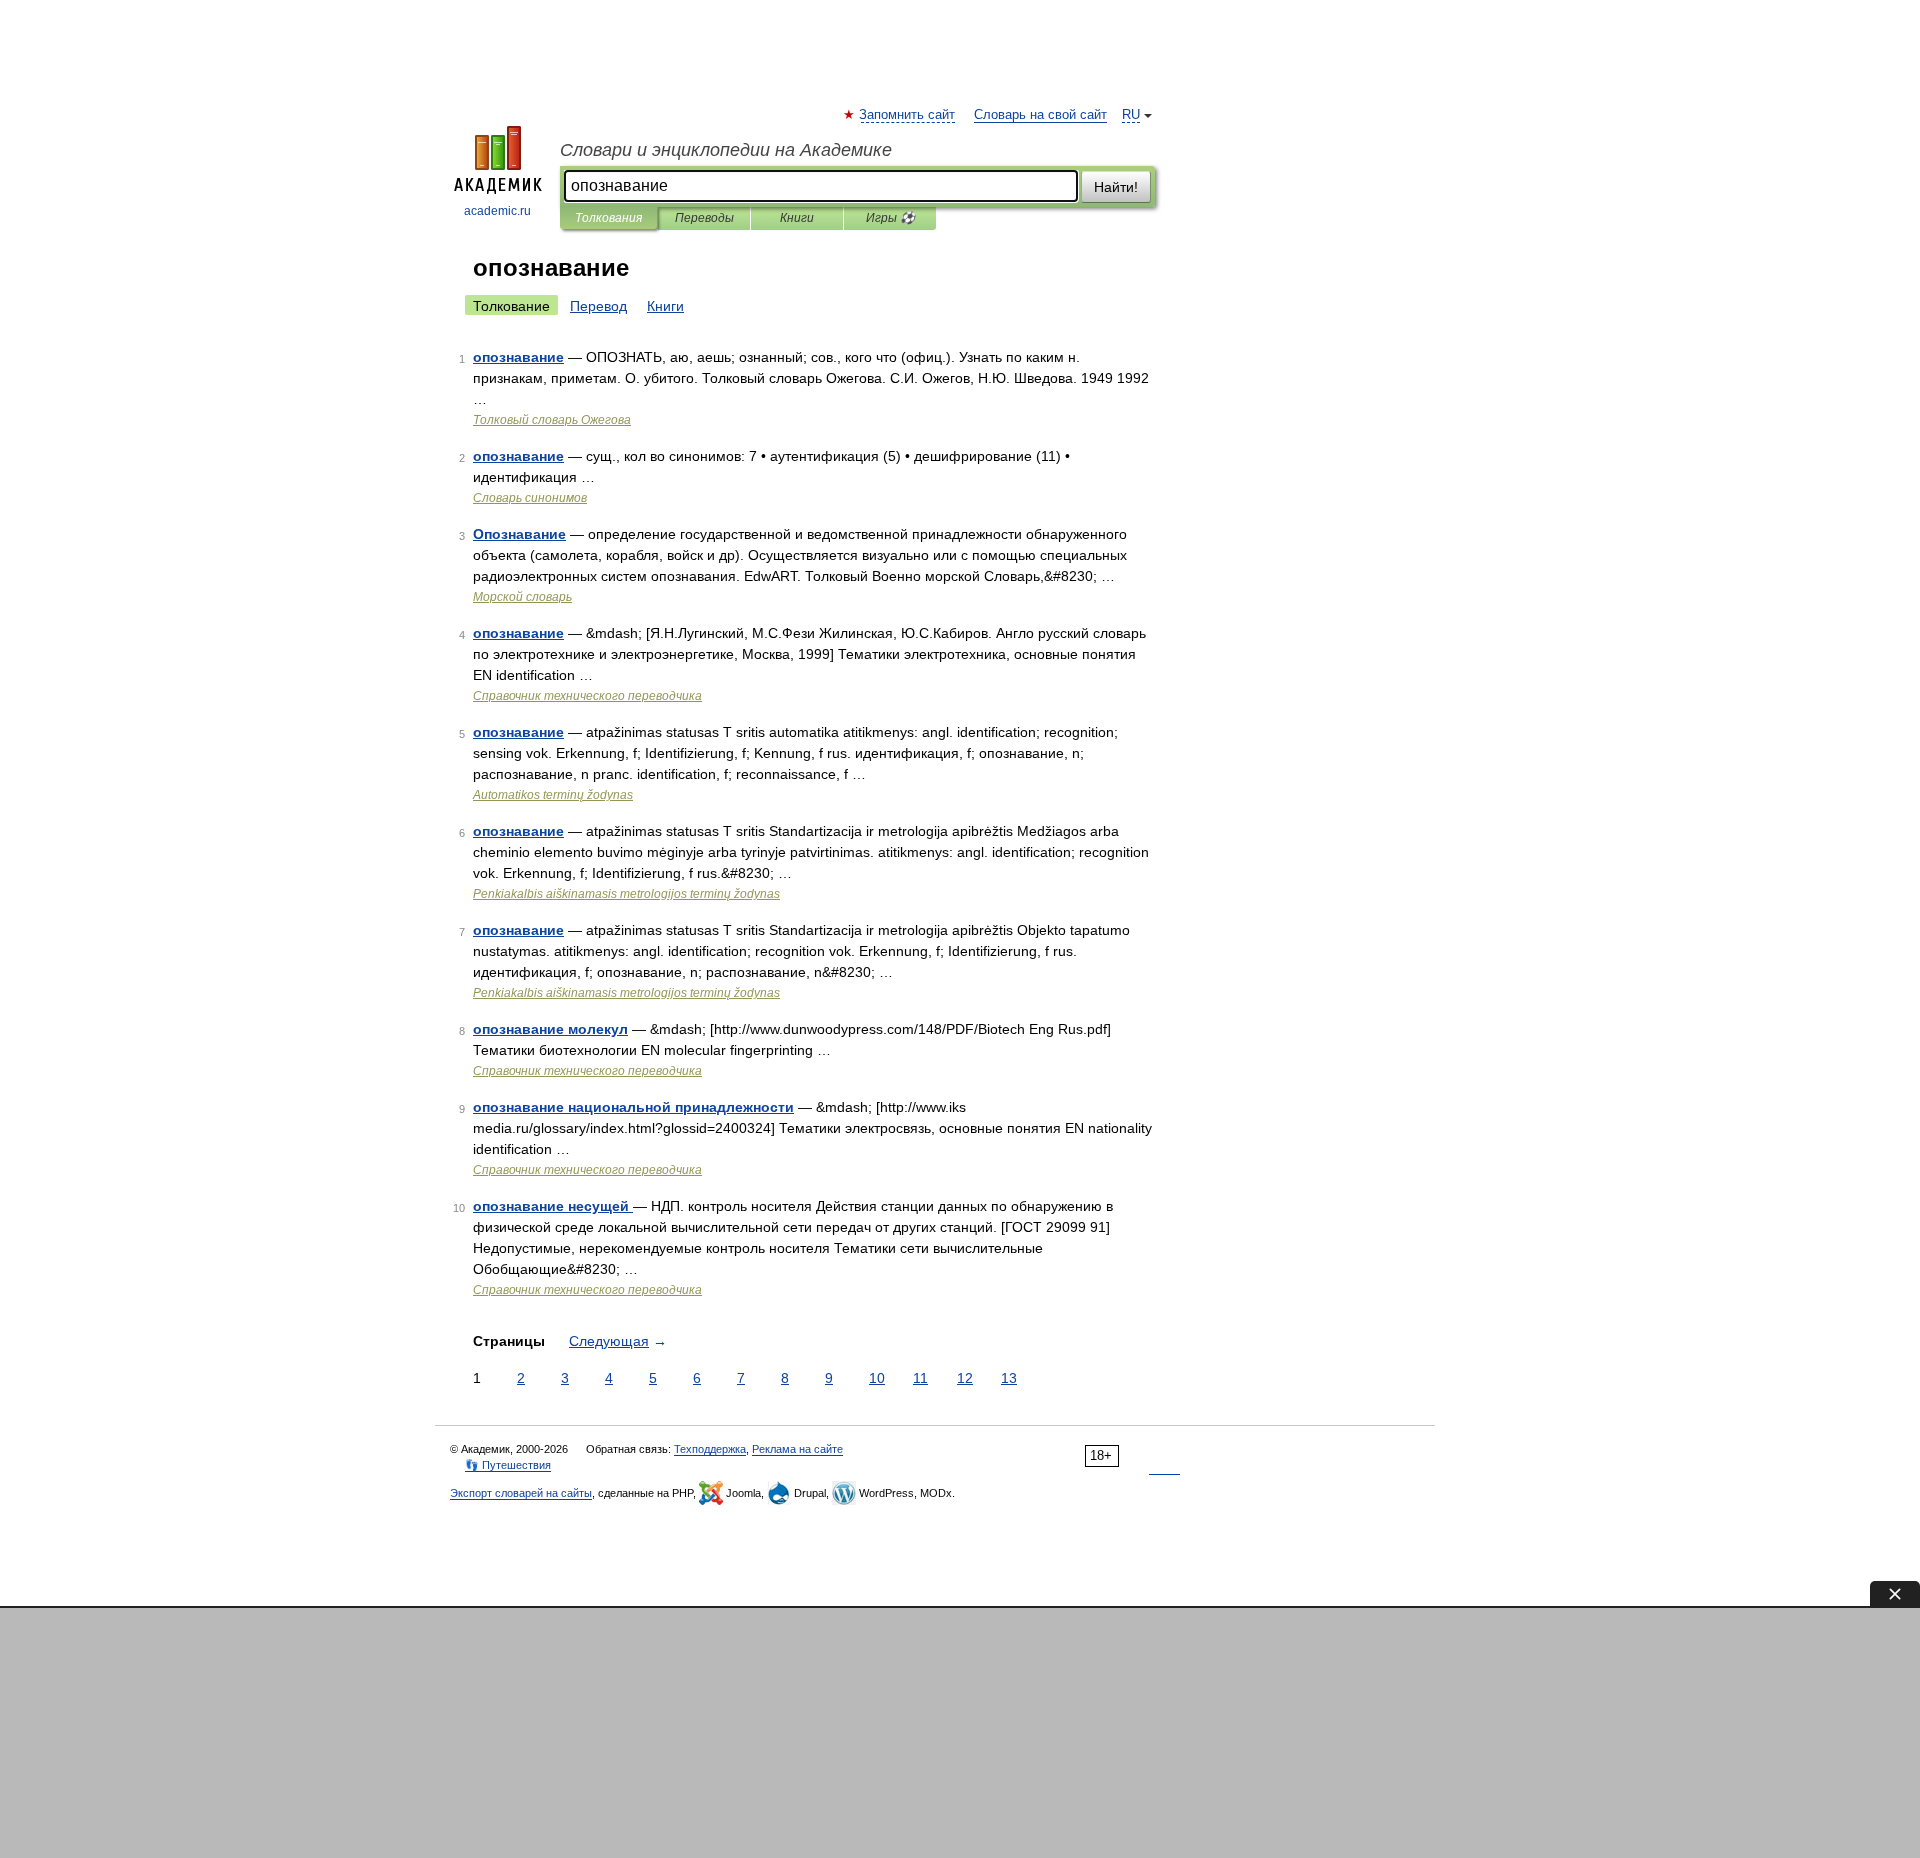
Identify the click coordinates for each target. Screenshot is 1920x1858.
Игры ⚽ (890, 218)
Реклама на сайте (797, 1449)
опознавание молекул (550, 1029)
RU (1131, 115)
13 (1009, 1378)
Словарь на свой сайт (1040, 115)
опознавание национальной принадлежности (633, 1107)
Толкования (608, 218)
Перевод (598, 306)
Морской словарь (522, 597)
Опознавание (519, 534)
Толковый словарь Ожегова (552, 420)
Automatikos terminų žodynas (553, 795)
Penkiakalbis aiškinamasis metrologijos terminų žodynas (626, 894)
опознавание (518, 357)
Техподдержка (710, 1449)
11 (920, 1378)
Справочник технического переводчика (587, 696)
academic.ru (497, 211)
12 (965, 1378)
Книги (797, 218)
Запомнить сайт (908, 115)
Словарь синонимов (530, 498)
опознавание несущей (553, 1206)
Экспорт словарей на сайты (521, 1493)
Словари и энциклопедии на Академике (726, 150)
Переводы (704, 218)
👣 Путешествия (508, 1465)
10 (877, 1378)
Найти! (1116, 187)
